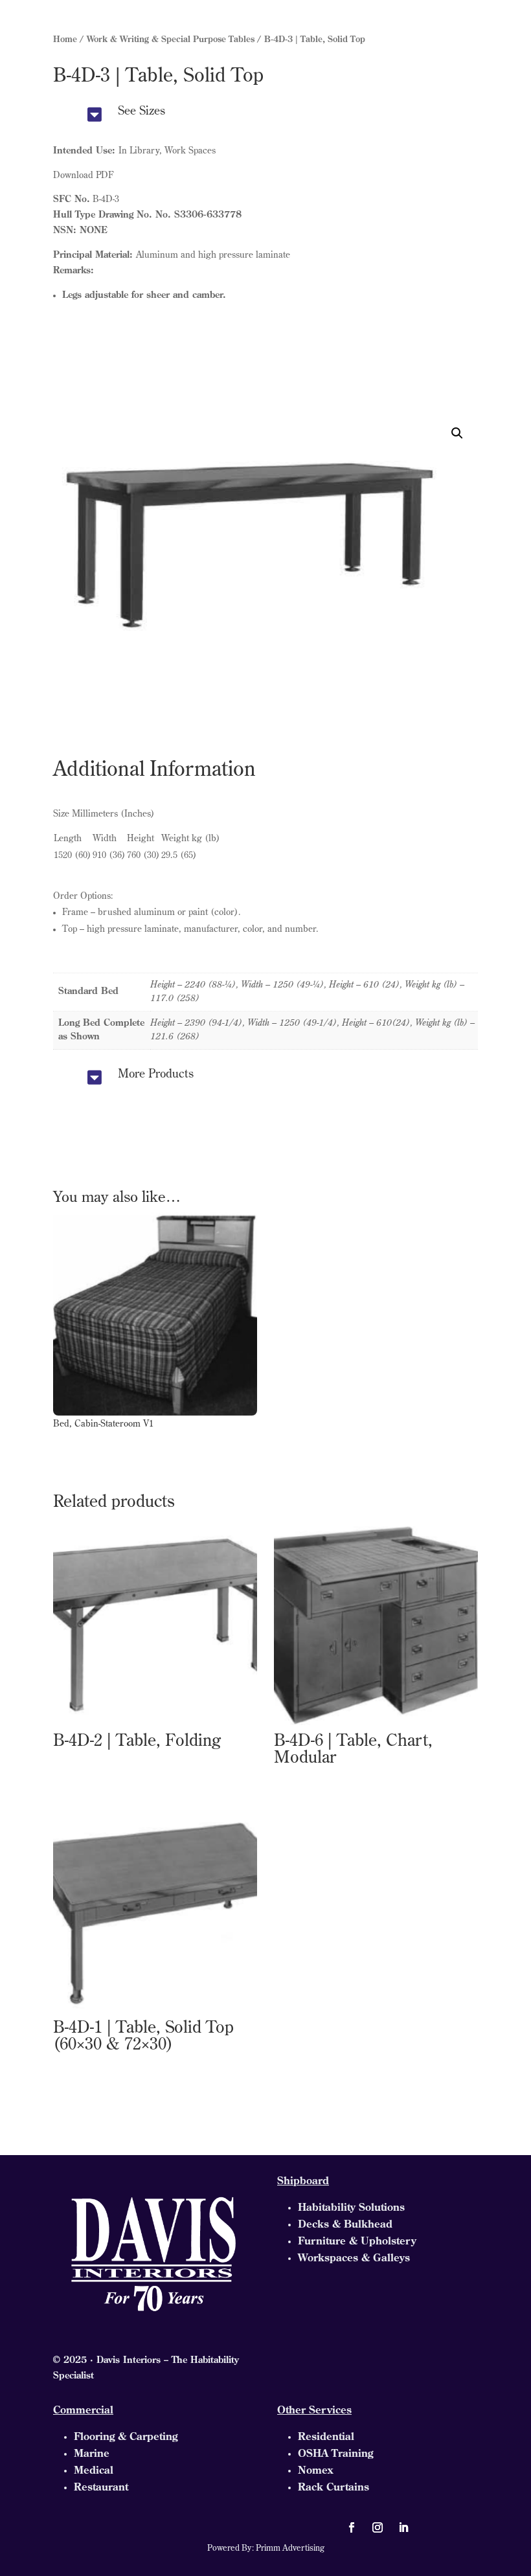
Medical (94, 2471)
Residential (326, 2437)
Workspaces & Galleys (354, 2259)
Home (65, 40)
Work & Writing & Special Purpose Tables (171, 40)
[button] (457, 433)
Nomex (315, 2471)
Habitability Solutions (351, 2208)
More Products (156, 1075)
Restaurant (101, 2488)
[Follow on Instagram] (378, 2527)
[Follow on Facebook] (352, 2527)
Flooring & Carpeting (126, 2437)
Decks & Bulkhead (345, 2225)
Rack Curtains (333, 2488)
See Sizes (141, 112)
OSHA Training (335, 2454)
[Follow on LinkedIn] (403, 2527)
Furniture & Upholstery (357, 2242)
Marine (92, 2454)
